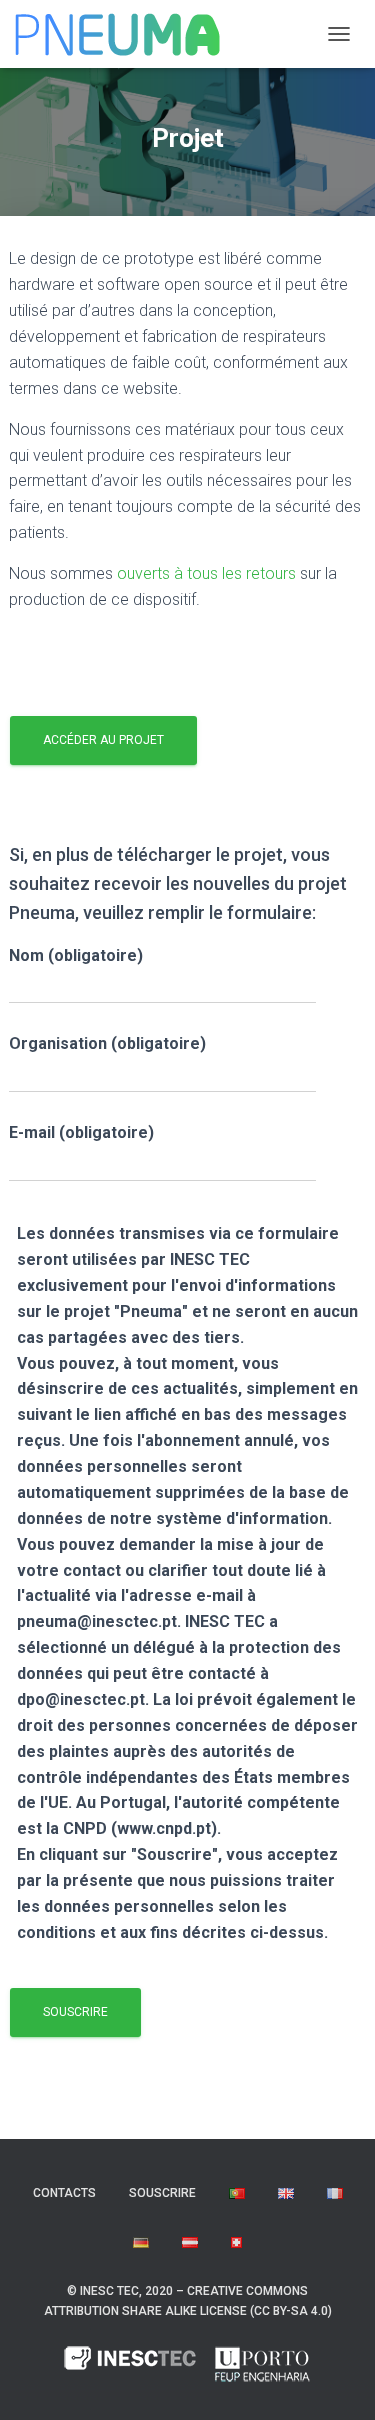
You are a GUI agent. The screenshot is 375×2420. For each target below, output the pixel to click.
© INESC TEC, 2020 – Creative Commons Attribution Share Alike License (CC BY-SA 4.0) (188, 2300)
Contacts (64, 2193)
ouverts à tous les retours (206, 573)
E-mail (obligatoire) (81, 1132)
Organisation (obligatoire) (107, 1043)
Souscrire (162, 2193)
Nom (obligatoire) (76, 955)
